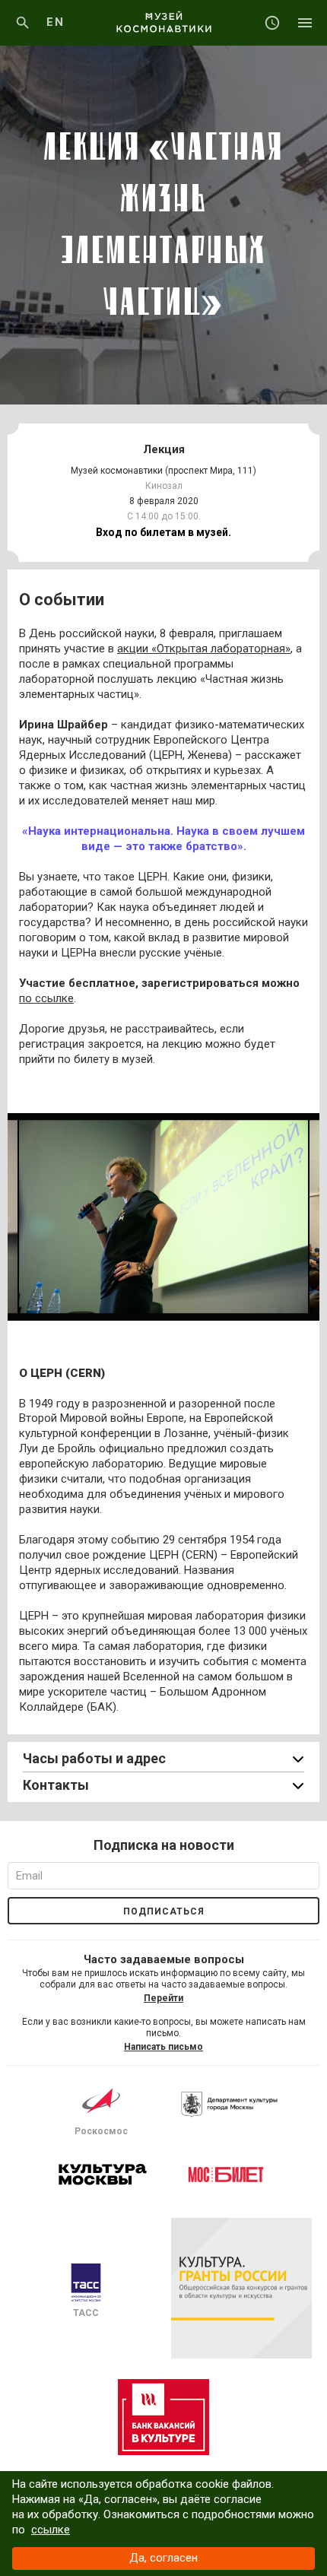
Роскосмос (101, 2131)
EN (55, 22)
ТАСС (86, 2313)
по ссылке (46, 998)
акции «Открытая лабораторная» (204, 649)
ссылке (51, 2530)
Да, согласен (163, 2558)
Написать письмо (163, 2047)
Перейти (163, 1998)
